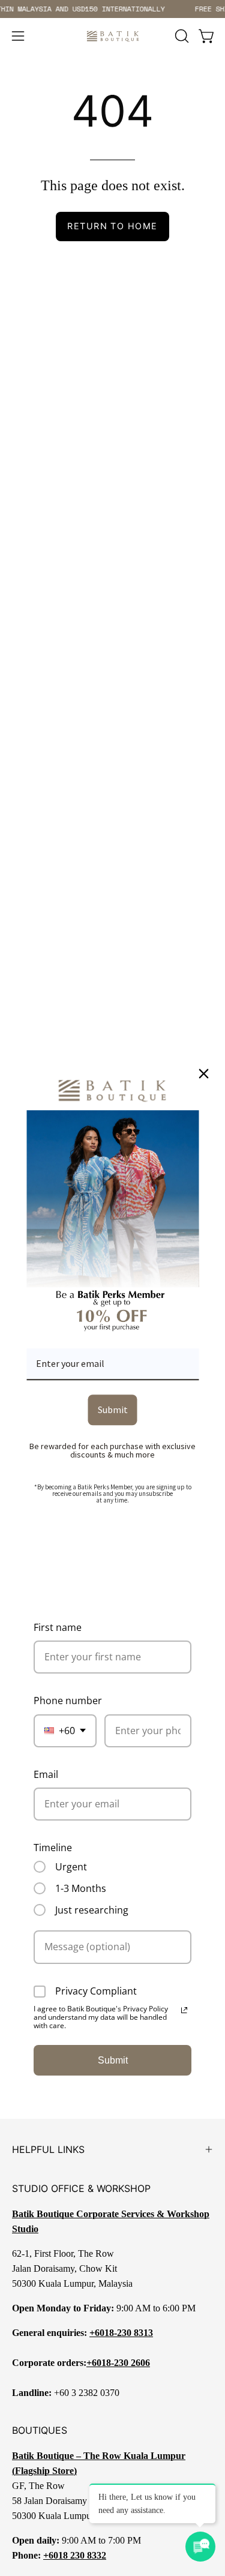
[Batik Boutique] (113, 36)
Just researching (92, 1910)
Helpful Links (48, 2149)
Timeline (53, 1848)
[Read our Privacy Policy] (184, 2010)
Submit (113, 2060)
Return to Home (112, 226)
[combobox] (65, 1731)
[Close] (203, 1073)
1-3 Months (81, 1888)
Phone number (68, 1701)
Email (46, 1774)
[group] (112, 9)
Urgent (71, 1867)
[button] (181, 36)
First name (58, 1627)
